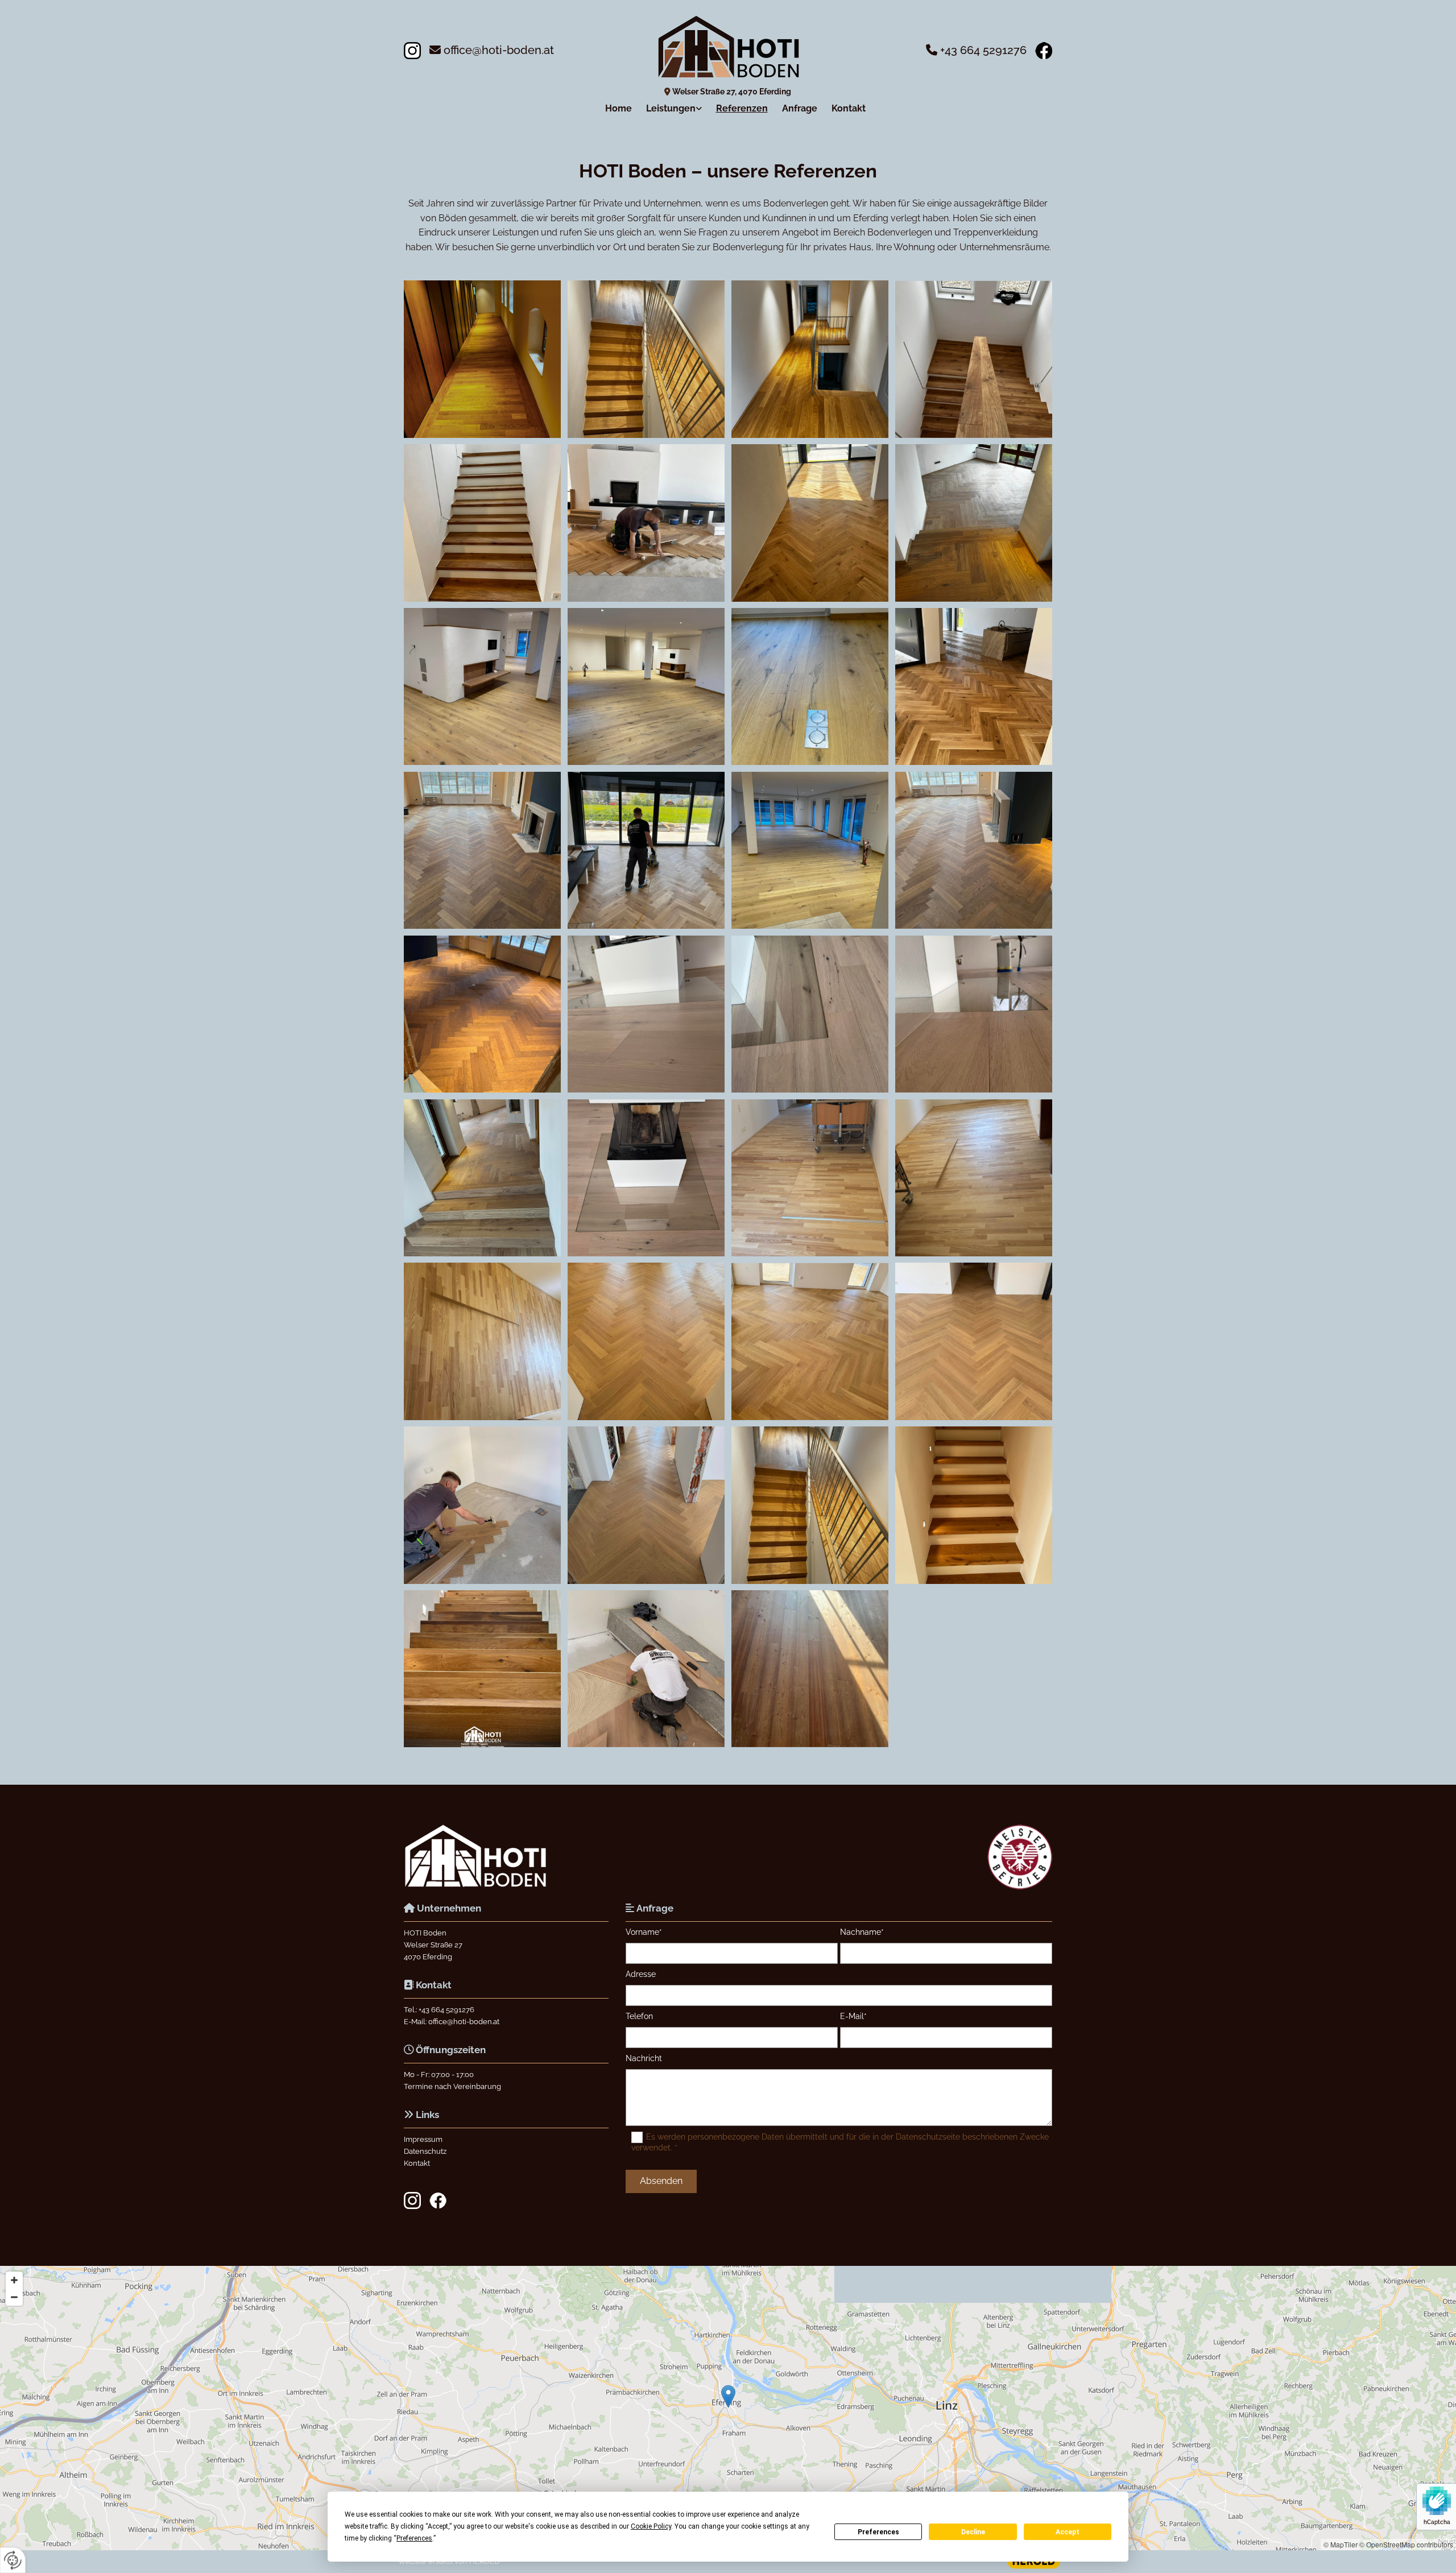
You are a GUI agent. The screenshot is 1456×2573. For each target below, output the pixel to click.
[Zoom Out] (14, 2297)
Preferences (878, 2532)
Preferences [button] (414, 2538)
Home (619, 108)
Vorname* (644, 1932)
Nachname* (862, 1932)
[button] (728, 2396)
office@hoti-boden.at (499, 50)
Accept (1068, 2532)
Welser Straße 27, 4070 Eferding (732, 92)
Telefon (639, 2016)
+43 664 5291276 (983, 50)
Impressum (423, 2139)
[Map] (728, 2408)
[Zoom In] (14, 2280)
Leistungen (671, 108)
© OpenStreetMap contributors (1406, 2544)
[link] (667, 108)
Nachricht (644, 2058)
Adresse (641, 1974)
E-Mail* (853, 2016)
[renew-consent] (13, 2560)
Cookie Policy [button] (651, 2526)
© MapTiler (1341, 2544)
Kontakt (849, 108)
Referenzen (742, 108)
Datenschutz (425, 2151)
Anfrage (800, 108)
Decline (973, 2532)
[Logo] (728, 47)
